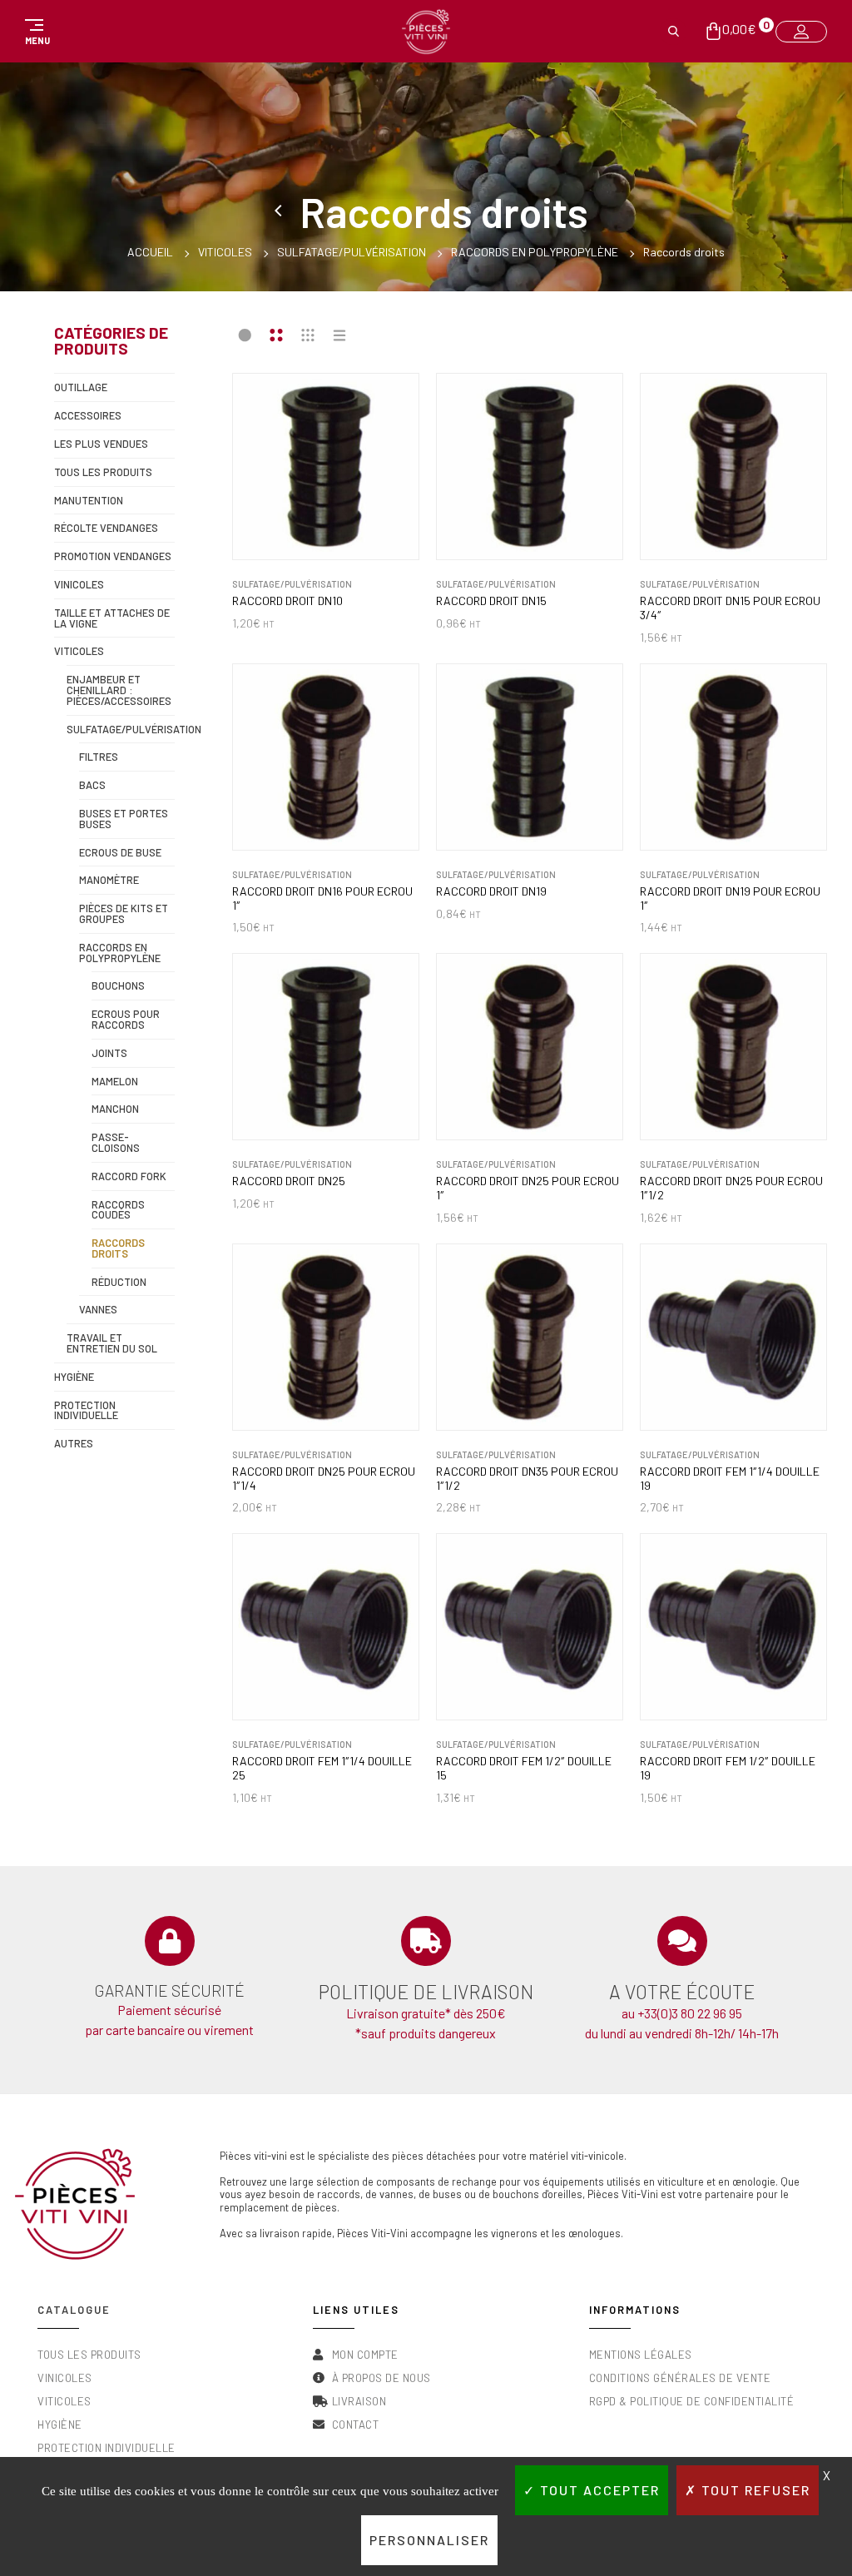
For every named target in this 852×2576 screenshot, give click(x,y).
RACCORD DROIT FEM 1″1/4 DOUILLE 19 (730, 1479)
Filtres (99, 757)
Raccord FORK (129, 1176)
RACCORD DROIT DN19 (491, 891)
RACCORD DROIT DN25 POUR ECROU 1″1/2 (731, 1188)
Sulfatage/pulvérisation (352, 252)
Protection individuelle (86, 1410)
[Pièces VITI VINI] (426, 32)
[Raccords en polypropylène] (281, 211)
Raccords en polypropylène (535, 252)
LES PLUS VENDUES (101, 444)
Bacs (92, 785)
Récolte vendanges (106, 528)
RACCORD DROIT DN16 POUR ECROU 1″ (322, 898)
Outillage (81, 387)
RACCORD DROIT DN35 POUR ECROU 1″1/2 (527, 1479)
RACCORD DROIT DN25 (289, 1181)
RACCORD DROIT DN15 (491, 601)
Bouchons (118, 985)
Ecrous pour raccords (126, 1019)
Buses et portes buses (124, 819)
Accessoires (88, 415)
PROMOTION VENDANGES (113, 556)
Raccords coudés (118, 1210)
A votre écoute (682, 1992)
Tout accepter (598, 2490)
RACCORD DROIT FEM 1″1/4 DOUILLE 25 (322, 1768)
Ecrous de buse (120, 852)
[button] (35, 32)
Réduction (119, 1282)
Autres (74, 1443)
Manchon (115, 1109)
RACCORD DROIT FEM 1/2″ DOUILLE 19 (728, 1768)
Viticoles (225, 252)
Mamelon (115, 1081)
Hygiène (74, 1377)
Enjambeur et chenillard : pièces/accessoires (119, 690)
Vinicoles (79, 584)
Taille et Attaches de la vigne (112, 618)
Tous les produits (103, 472)
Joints (109, 1053)
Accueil (150, 252)
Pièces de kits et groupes (124, 913)
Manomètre (109, 880)
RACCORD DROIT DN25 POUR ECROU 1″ (528, 1188)
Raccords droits (118, 1248)
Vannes (98, 1309)
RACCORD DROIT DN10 (287, 601)
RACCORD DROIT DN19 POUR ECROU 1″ (730, 898)
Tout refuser (754, 2490)
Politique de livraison (426, 1992)
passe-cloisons (116, 1142)
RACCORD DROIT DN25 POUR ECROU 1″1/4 (324, 1479)
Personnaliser (429, 2540)
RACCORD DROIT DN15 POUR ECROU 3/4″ (730, 608)
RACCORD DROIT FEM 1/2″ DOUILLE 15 (524, 1768)
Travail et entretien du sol (112, 1343)
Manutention (89, 500)
